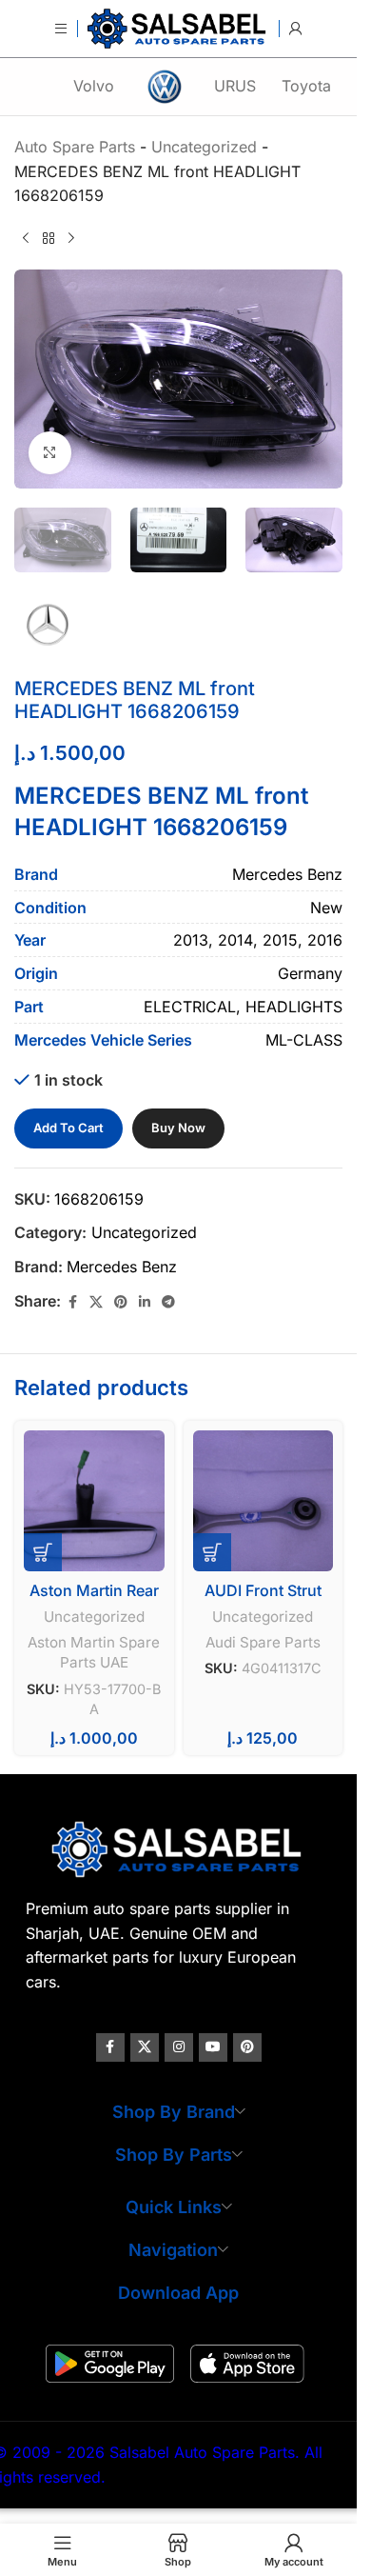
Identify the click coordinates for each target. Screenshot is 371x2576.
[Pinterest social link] (121, 1302)
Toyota (306, 86)
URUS (235, 86)
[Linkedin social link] (145, 1302)
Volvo (94, 86)
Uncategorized (144, 1232)
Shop (176, 1571)
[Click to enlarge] (50, 453)
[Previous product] (26, 239)
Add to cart (68, 1128)
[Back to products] (49, 239)
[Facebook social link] (72, 1302)
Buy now (178, 1128)
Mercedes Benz (122, 1267)
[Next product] (71, 239)
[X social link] (96, 1302)
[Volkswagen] (164, 87)
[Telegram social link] (168, 1302)
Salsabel (64, 1863)
